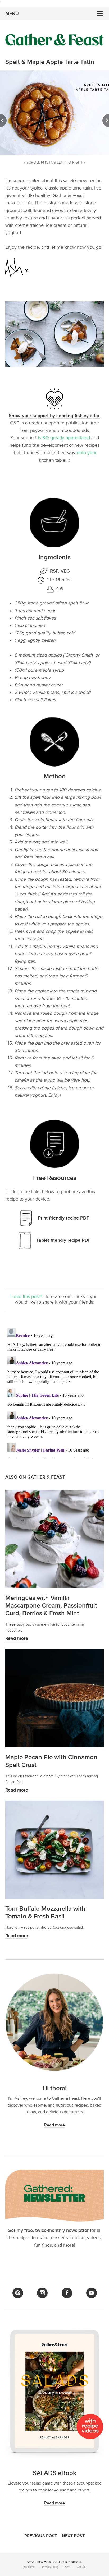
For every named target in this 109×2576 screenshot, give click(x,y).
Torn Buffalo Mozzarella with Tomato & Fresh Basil (45, 1913)
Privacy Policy (50, 2567)
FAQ (68, 2567)
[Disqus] (54, 1392)
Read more (17, 1638)
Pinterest (18, 2293)
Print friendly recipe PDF (63, 1218)
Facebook (67, 2293)
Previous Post (41, 2536)
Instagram (42, 2293)
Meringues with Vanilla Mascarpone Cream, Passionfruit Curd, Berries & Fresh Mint (51, 1606)
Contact (81, 2567)
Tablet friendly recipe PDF (63, 1240)
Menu (12, 14)
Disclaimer (29, 2567)
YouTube (92, 2293)
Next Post (73, 2536)
